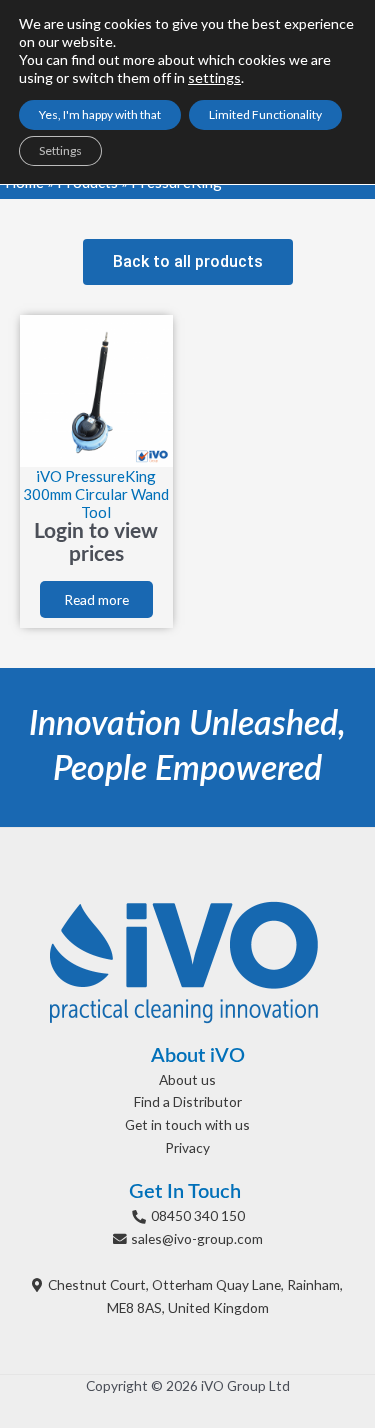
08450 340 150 (198, 1215)
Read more (96, 599)
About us (187, 1079)
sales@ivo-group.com (197, 1238)
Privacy (187, 1147)
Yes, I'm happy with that (100, 114)
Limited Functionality (265, 114)
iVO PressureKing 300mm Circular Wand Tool (96, 494)
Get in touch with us (187, 1124)
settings (214, 77)
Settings (60, 150)
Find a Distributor (188, 1101)
